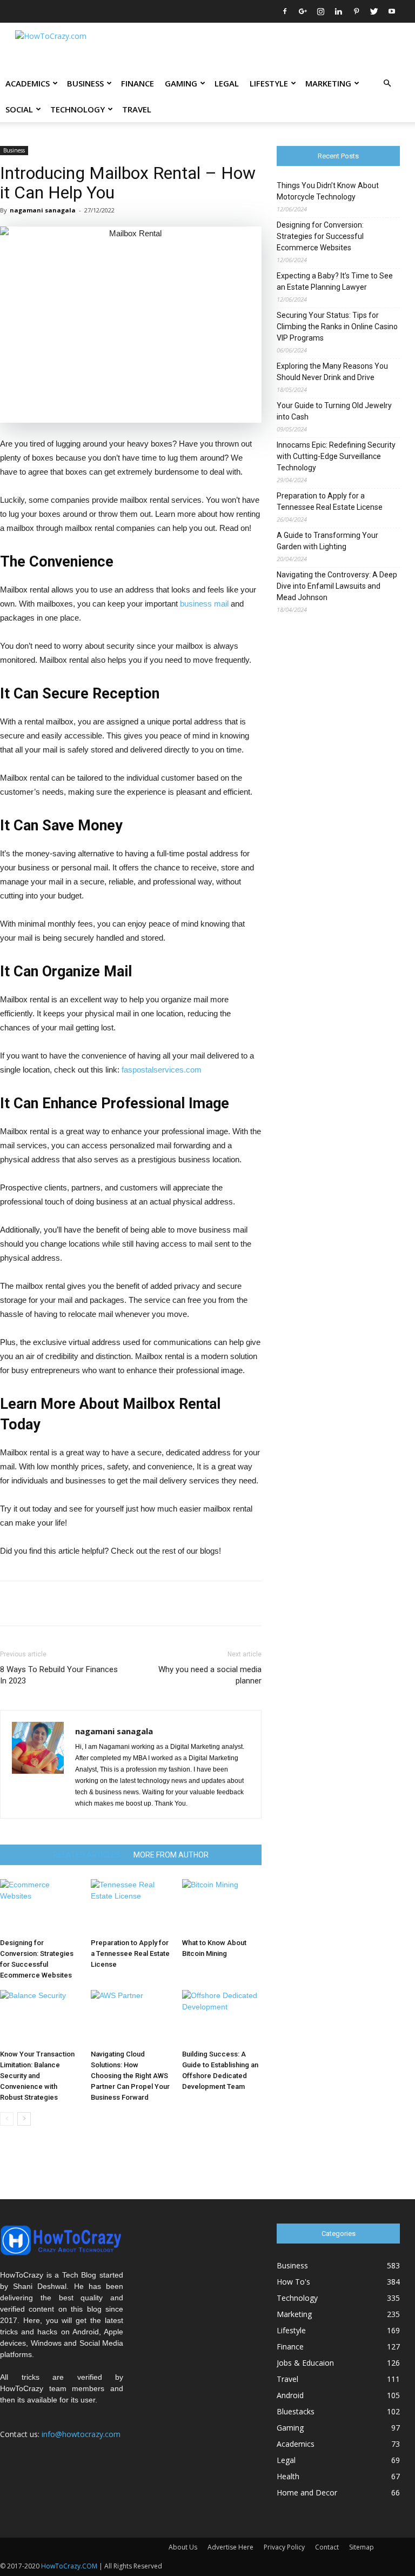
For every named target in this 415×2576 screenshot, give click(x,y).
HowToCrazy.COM (69, 2566)
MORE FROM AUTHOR (171, 1855)
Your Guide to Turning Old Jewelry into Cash (334, 411)
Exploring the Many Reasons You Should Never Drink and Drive (332, 372)
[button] (387, 84)
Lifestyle (269, 83)
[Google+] (303, 11)
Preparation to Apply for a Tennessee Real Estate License (130, 1953)
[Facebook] (285, 11)
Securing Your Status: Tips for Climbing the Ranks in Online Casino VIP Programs (337, 327)
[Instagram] (320, 11)
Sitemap (362, 2547)
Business (85, 83)
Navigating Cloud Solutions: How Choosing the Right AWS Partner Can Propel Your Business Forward (130, 2076)
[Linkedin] (338, 11)
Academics (28, 83)
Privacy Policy (284, 2547)
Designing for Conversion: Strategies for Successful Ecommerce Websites (320, 236)
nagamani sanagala (43, 210)
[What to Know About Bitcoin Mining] (222, 1906)
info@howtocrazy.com (81, 2434)
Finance (138, 83)
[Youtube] (392, 11)
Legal (227, 83)
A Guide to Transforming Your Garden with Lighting (327, 541)
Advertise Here (230, 2547)
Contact (327, 2547)
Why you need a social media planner (210, 1675)
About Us (183, 2547)
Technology (78, 109)
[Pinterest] (356, 11)
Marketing (328, 83)
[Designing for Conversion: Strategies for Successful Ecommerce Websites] (40, 1906)
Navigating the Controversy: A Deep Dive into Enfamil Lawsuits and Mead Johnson (337, 586)
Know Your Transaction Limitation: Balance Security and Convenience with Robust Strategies (37, 2076)
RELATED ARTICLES (87, 1855)
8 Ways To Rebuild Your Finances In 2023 (59, 1675)
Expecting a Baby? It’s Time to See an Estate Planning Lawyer (335, 281)
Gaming (181, 83)
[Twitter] (374, 11)
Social (19, 109)
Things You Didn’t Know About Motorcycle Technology (328, 191)
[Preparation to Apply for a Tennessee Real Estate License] (130, 1906)
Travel (137, 109)
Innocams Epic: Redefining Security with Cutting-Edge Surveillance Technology (336, 456)
